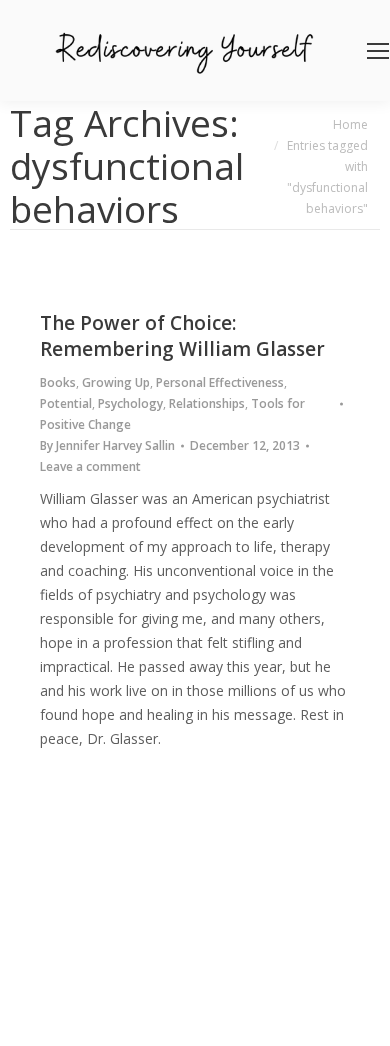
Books (58, 382)
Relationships (207, 403)
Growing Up (116, 382)
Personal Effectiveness (220, 382)
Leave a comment (90, 466)
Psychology (130, 403)
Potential (66, 403)
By (107, 445)
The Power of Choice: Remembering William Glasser (182, 336)
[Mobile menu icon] (378, 51)
